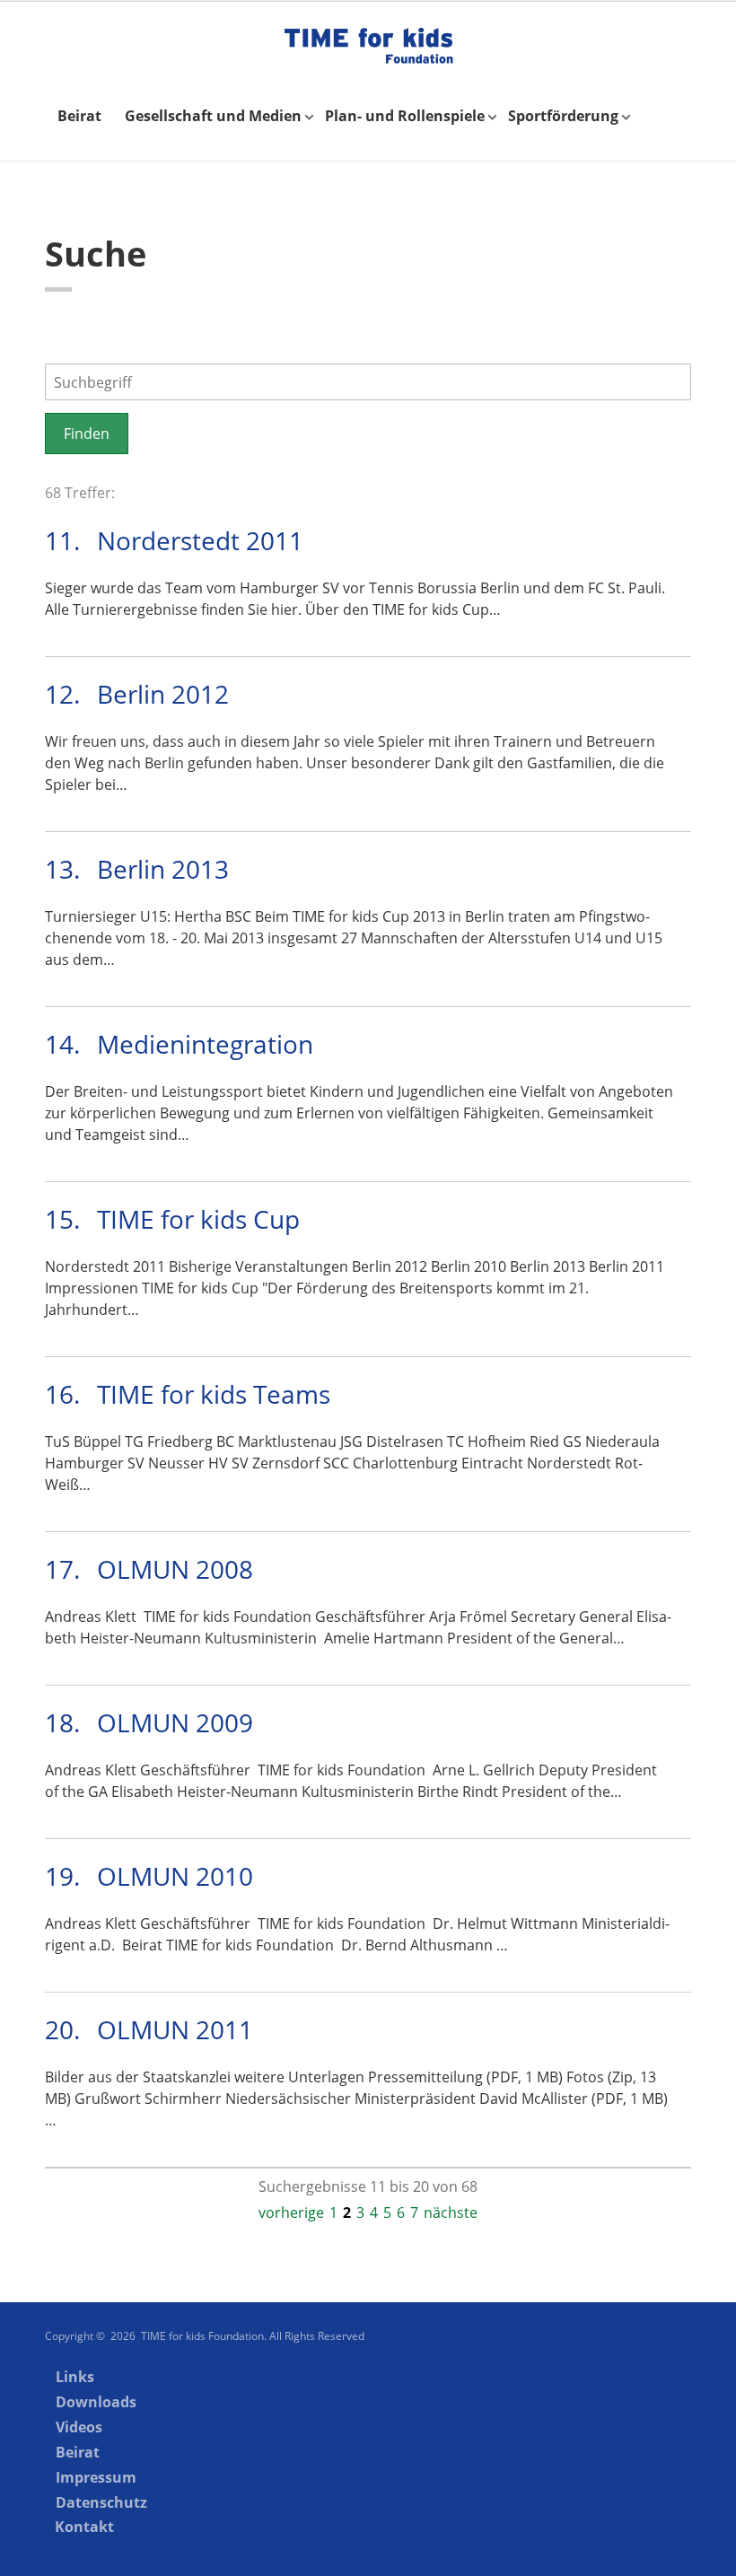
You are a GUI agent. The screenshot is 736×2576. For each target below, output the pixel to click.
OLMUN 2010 (175, 1876)
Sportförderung (563, 116)
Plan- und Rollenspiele (405, 116)
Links (75, 2377)
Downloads (96, 2402)
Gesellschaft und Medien (213, 116)
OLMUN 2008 (175, 1569)
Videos (79, 2427)
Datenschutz (101, 2502)
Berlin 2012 (163, 694)
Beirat (79, 116)
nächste (451, 2212)
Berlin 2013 (163, 869)
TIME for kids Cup (198, 1219)
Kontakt (84, 2527)
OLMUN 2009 (175, 1722)
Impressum (96, 2477)
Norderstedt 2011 (200, 540)
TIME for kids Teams (214, 1394)
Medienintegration (205, 1044)
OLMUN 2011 (175, 2029)
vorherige (291, 2212)
